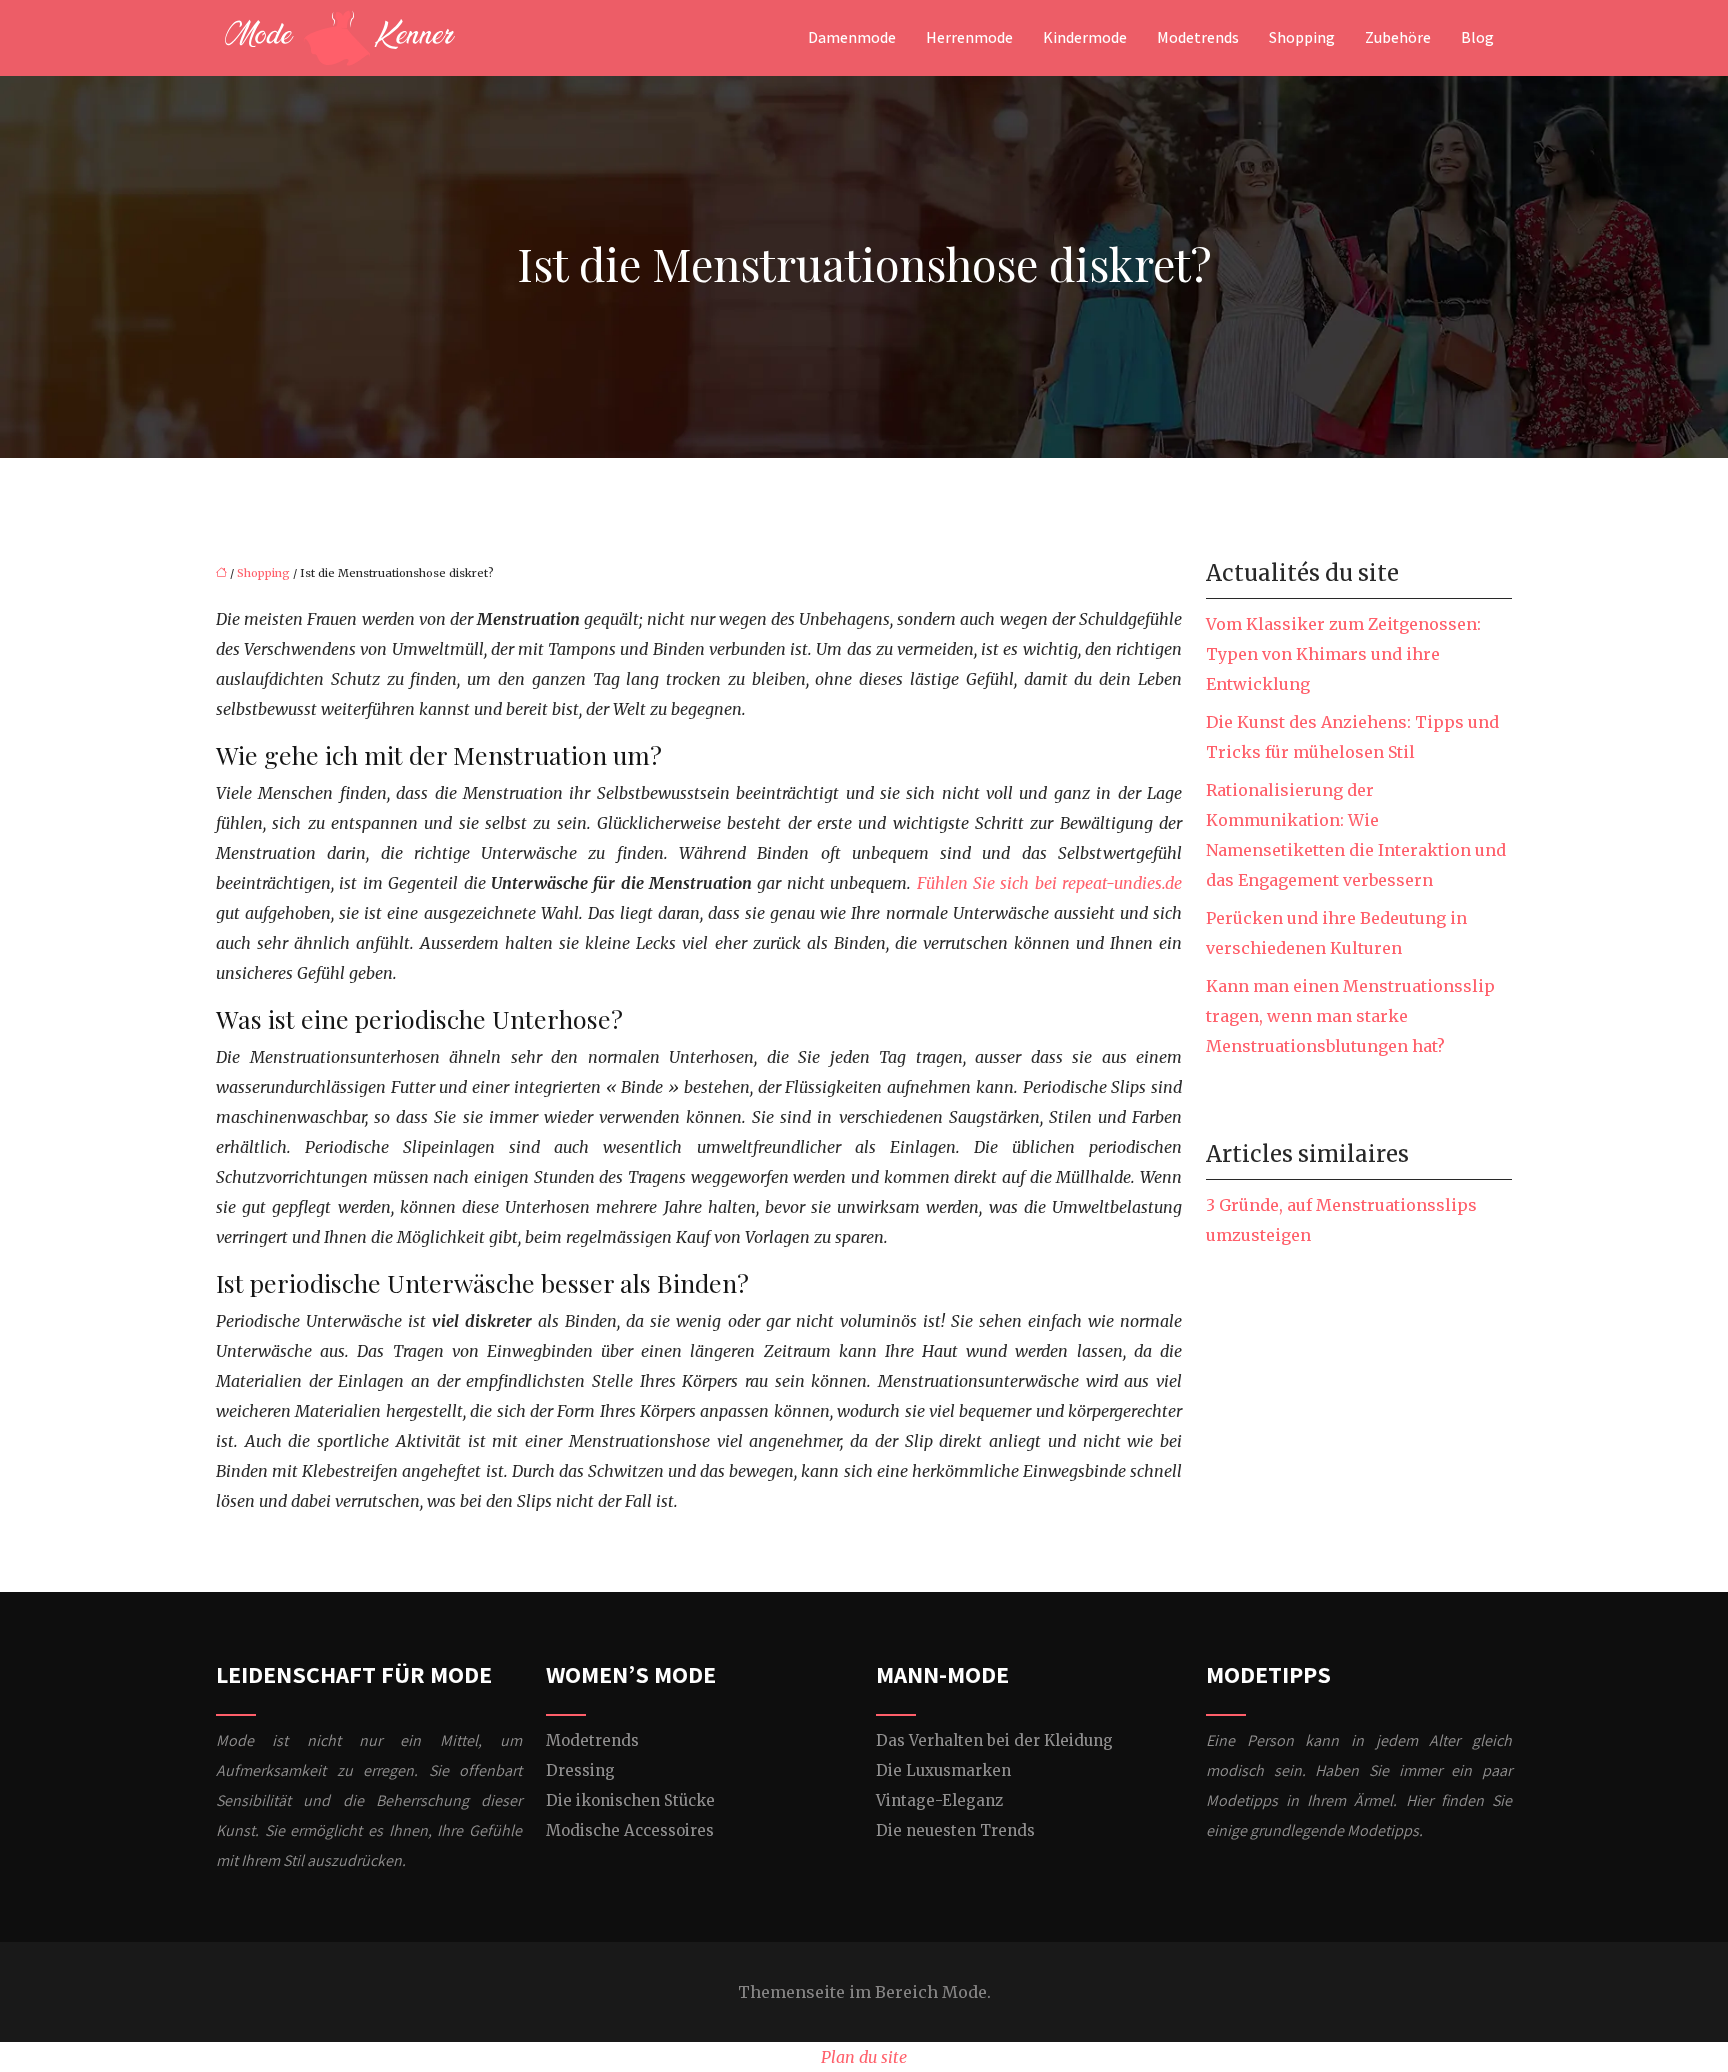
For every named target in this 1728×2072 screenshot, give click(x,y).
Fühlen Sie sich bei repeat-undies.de (1050, 883)
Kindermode (1085, 38)
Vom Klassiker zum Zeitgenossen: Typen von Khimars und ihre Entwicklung (1343, 654)
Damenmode (852, 38)
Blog (1477, 38)
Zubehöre (1398, 38)
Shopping (1302, 38)
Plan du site (864, 2057)
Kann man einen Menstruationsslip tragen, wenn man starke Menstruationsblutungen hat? (1350, 1016)
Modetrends (1198, 38)
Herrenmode (969, 38)
